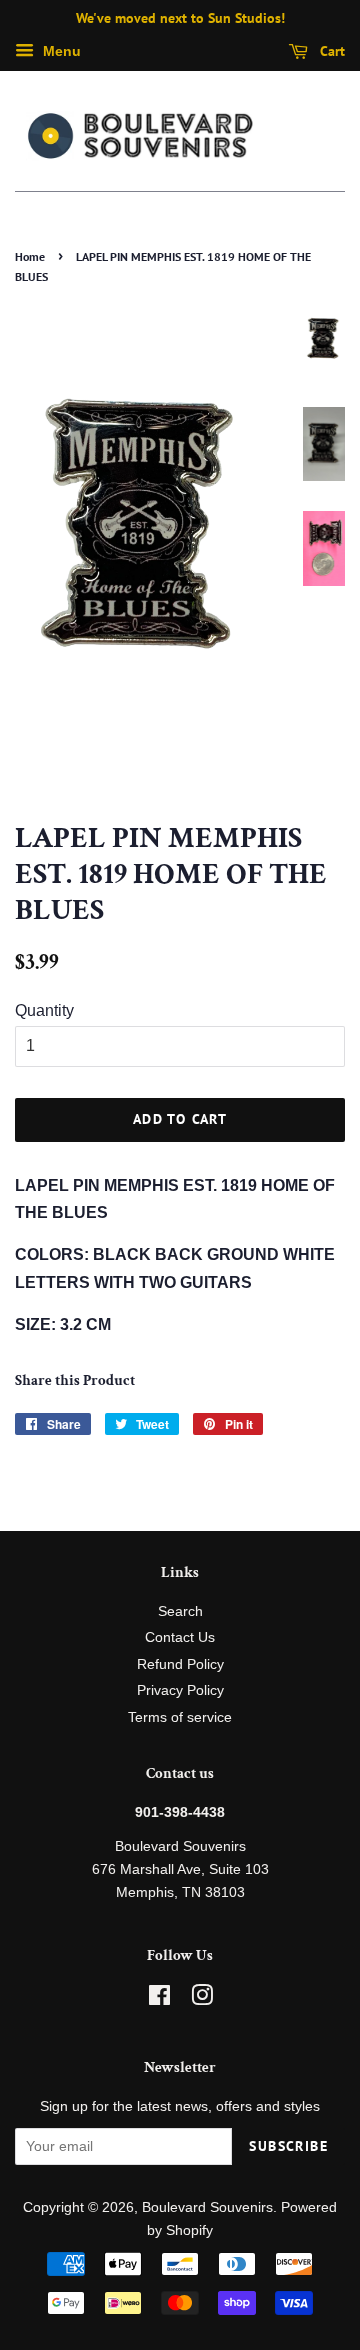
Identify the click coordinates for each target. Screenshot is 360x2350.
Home (30, 256)
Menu (60, 51)
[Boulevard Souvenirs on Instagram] (202, 1999)
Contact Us (180, 1637)
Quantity (44, 1010)
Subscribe (288, 2146)
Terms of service (180, 1717)
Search (180, 1611)
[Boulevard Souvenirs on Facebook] (159, 1999)
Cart (330, 51)
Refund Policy (180, 1664)
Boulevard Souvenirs (207, 2207)
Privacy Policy (180, 1690)
